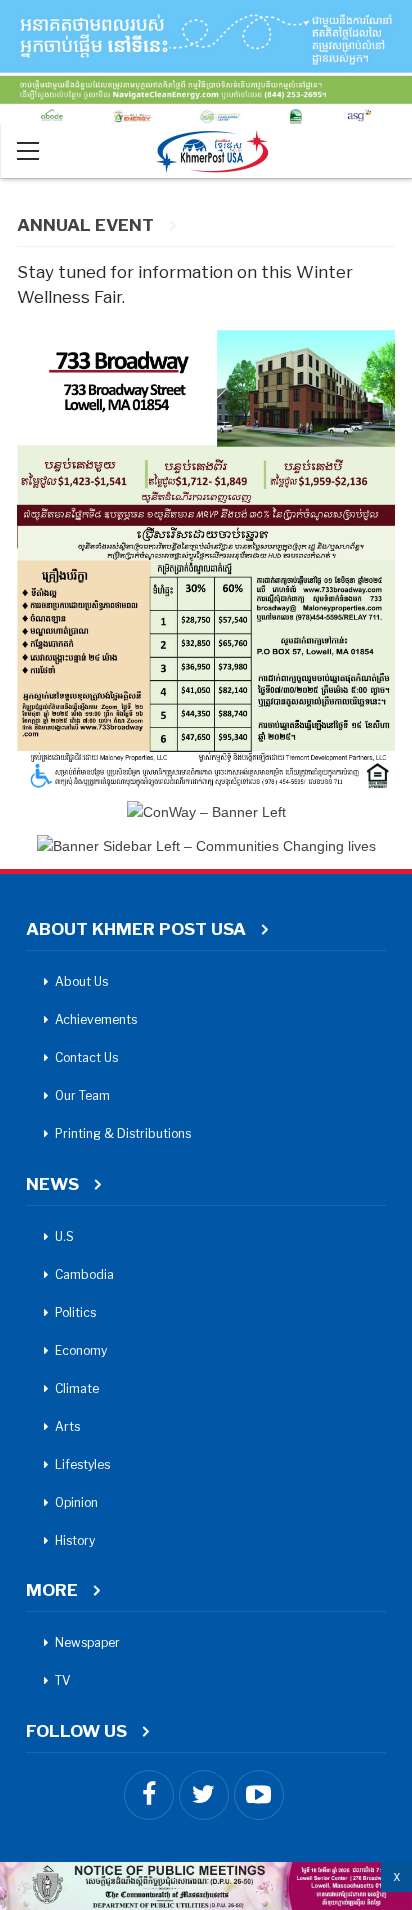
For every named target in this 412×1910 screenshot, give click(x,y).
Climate (77, 1388)
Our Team (82, 1095)
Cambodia (84, 1274)
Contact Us (86, 1057)
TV (62, 1680)
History (75, 1540)
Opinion (76, 1502)
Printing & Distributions (123, 1133)
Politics (75, 1312)
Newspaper (87, 1642)
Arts (67, 1426)
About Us (81, 981)
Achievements (96, 1019)
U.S (64, 1236)
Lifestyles (82, 1464)
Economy (81, 1350)
